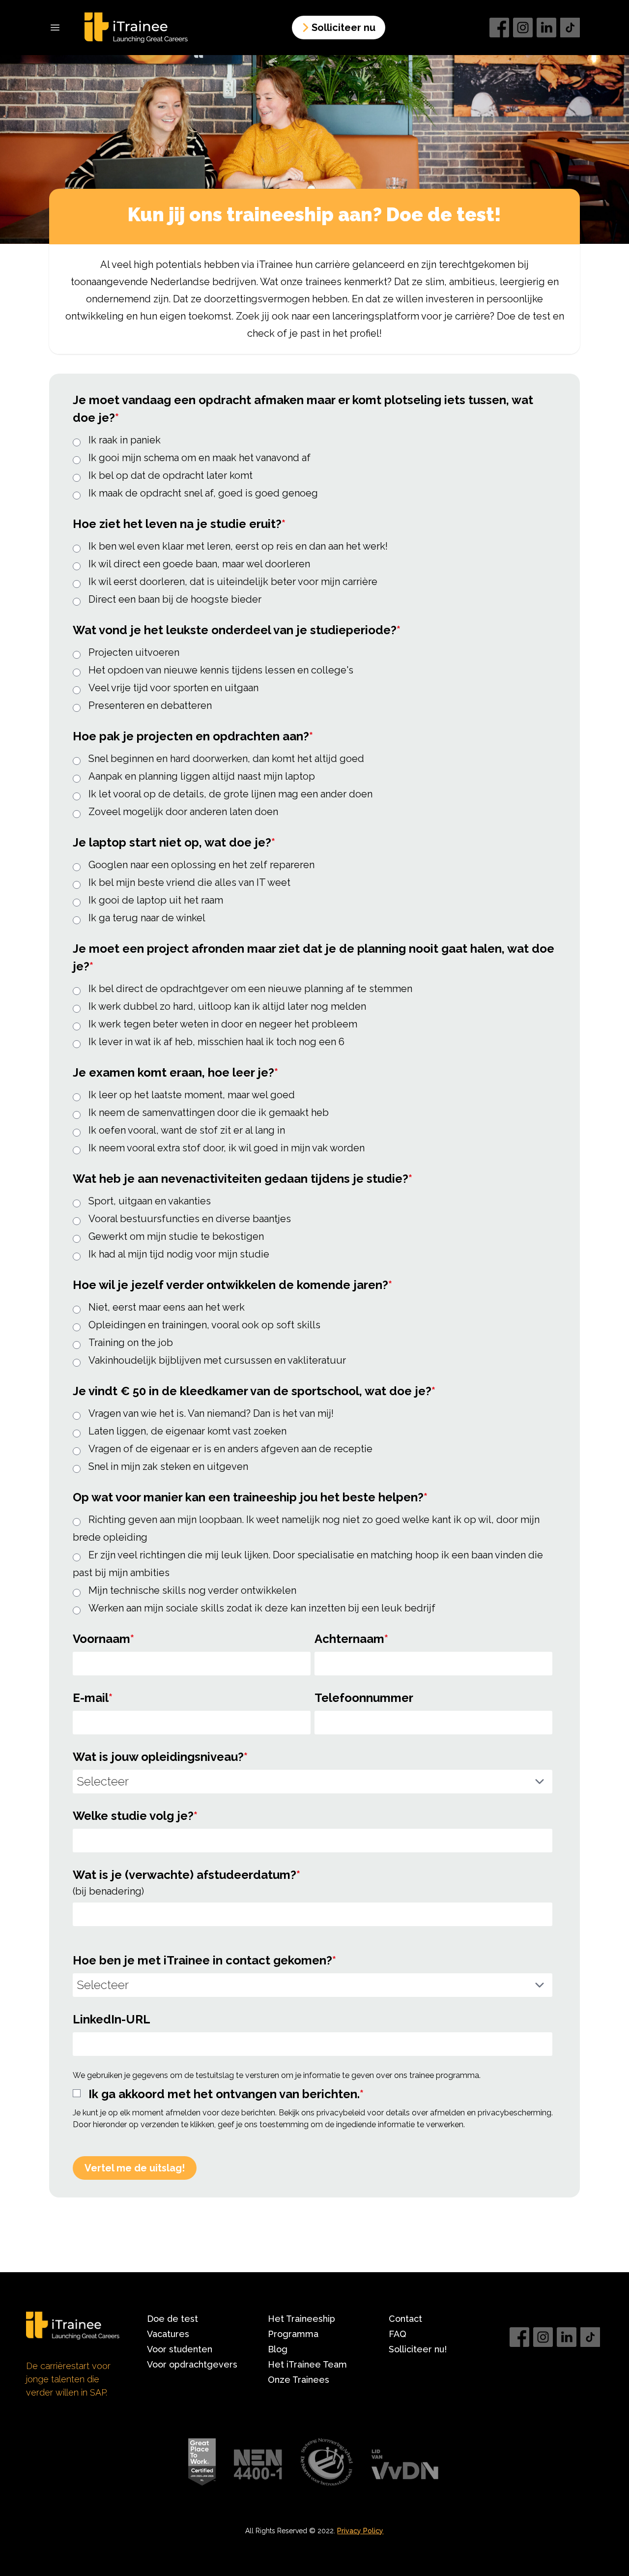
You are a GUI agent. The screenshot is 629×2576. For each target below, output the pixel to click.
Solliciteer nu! (418, 2349)
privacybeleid (341, 2113)
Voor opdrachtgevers (192, 2364)
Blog (278, 2349)
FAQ (398, 2334)
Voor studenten (180, 2349)
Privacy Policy (360, 2531)
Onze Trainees (299, 2380)
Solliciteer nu (343, 28)
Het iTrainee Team (307, 2364)
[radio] (313, 439)
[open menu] (55, 28)
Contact (405, 2319)
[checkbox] (313, 466)
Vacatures (168, 2334)
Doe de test (172, 2319)
